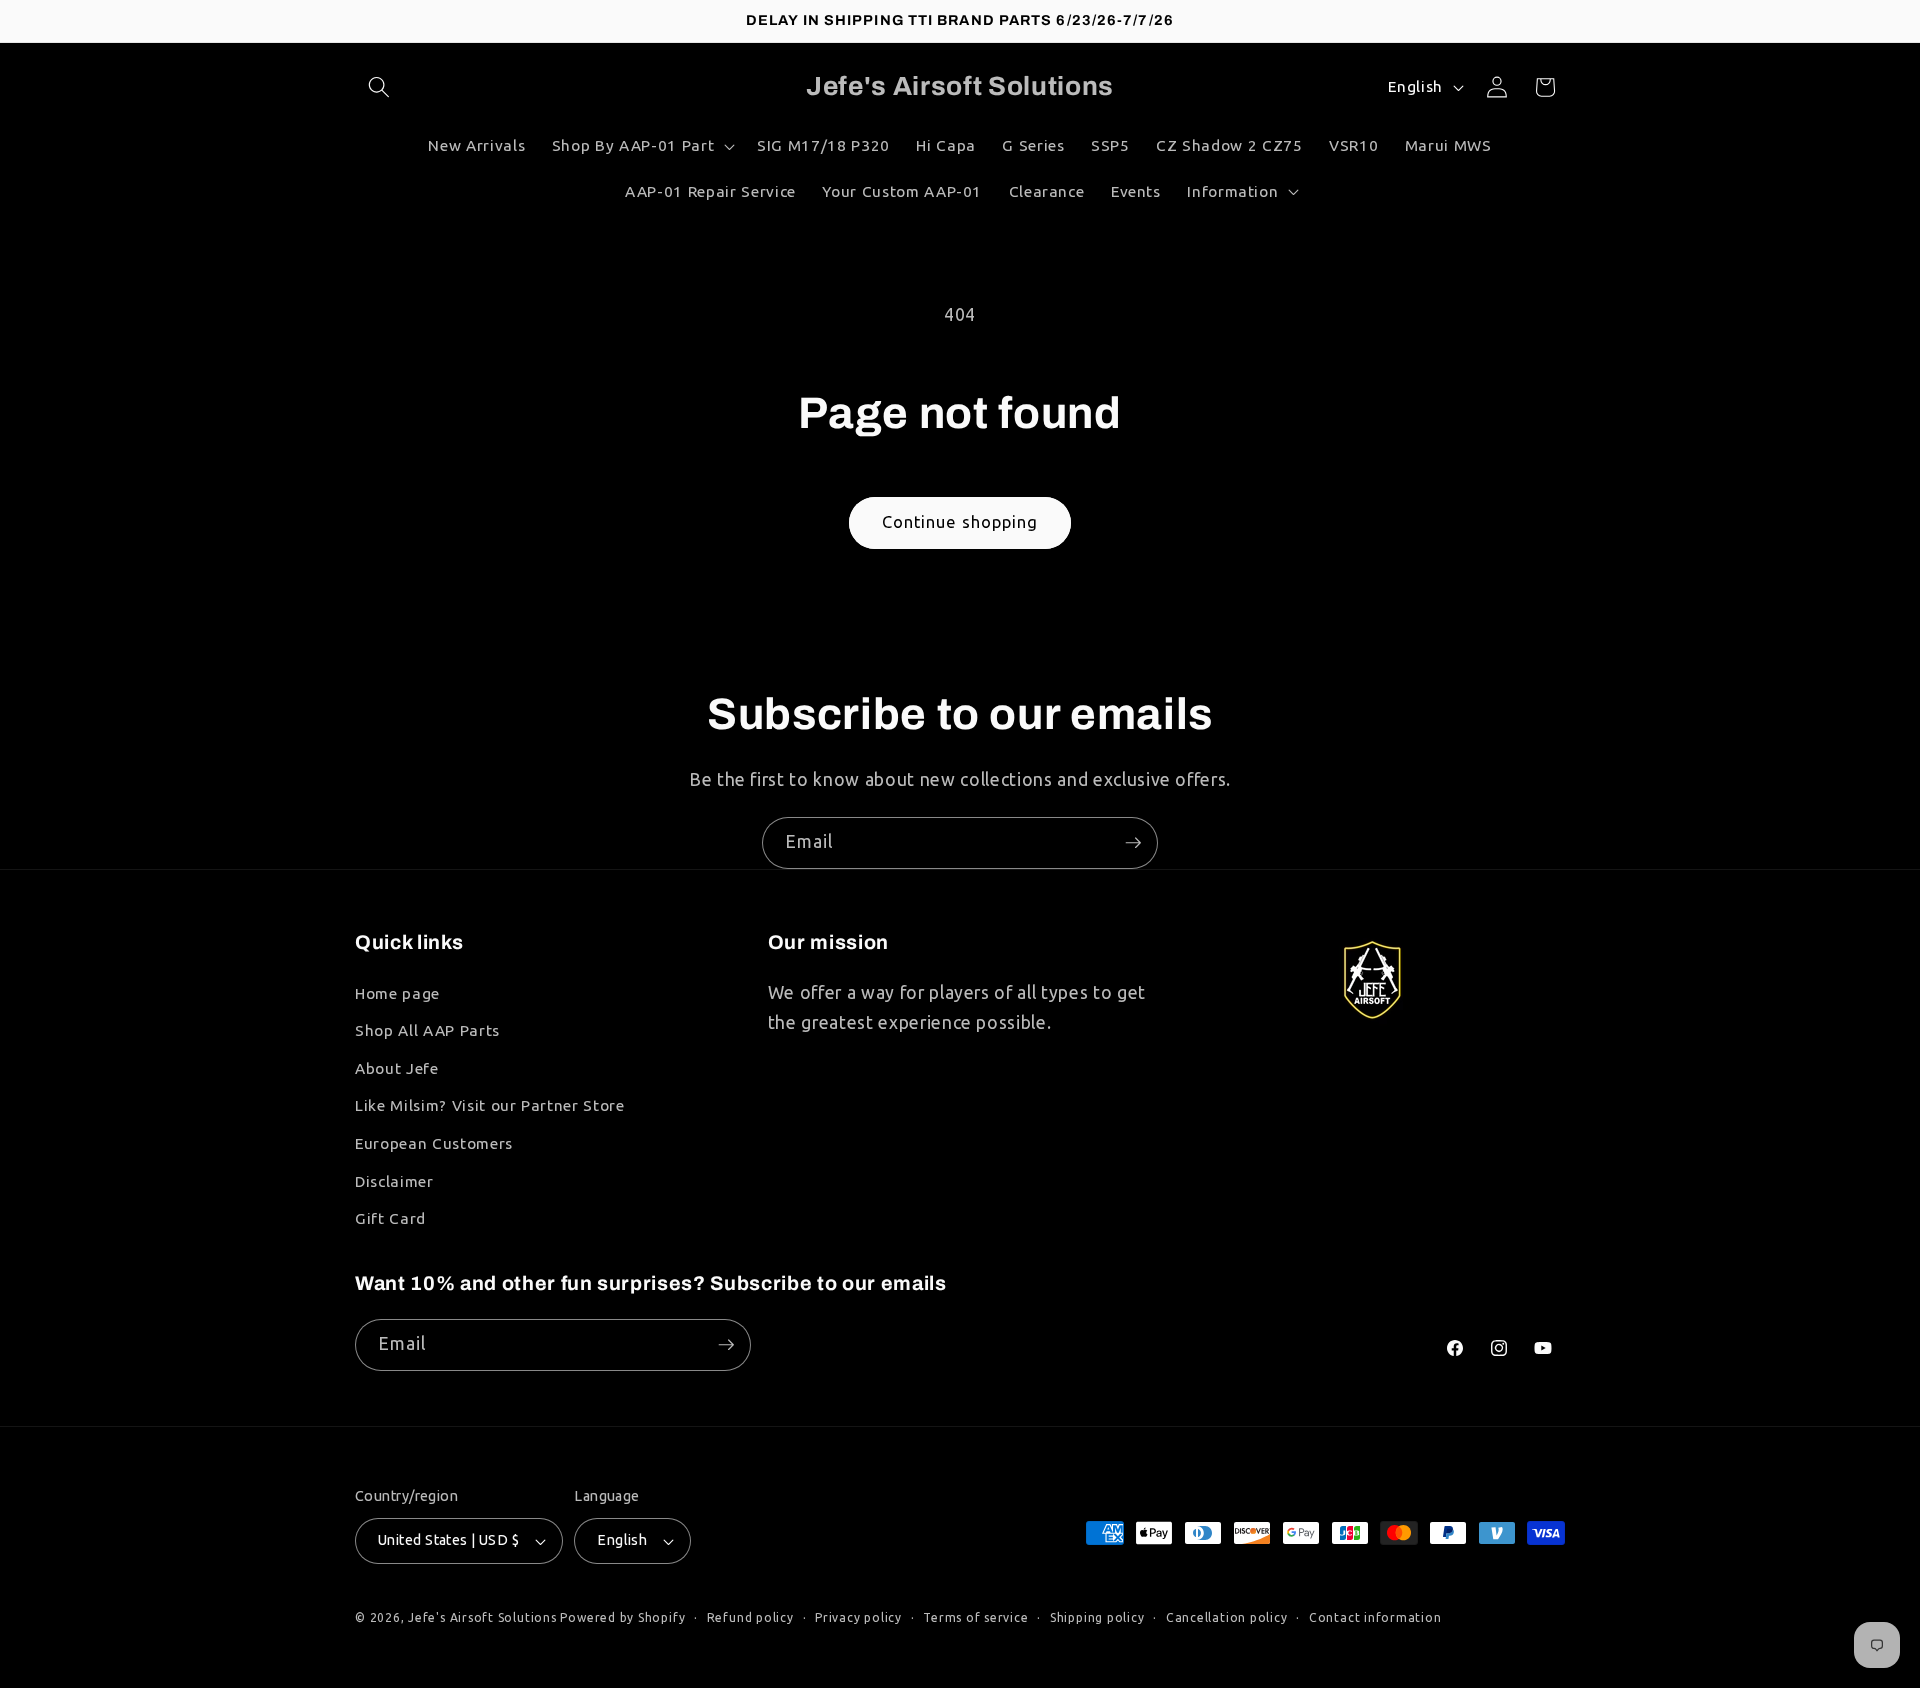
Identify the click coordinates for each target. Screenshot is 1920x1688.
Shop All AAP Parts (427, 1030)
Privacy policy (858, 1617)
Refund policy (750, 1617)
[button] (379, 87)
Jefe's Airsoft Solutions (482, 1617)
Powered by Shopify (622, 1617)
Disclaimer (394, 1181)
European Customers (434, 1143)
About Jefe (397, 1068)
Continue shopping (960, 522)
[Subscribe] (1133, 843)
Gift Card (390, 1218)
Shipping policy (1097, 1617)
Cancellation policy (1227, 1617)
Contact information (1375, 1617)
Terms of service (975, 1617)
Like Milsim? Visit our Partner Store (490, 1105)
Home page (397, 993)
